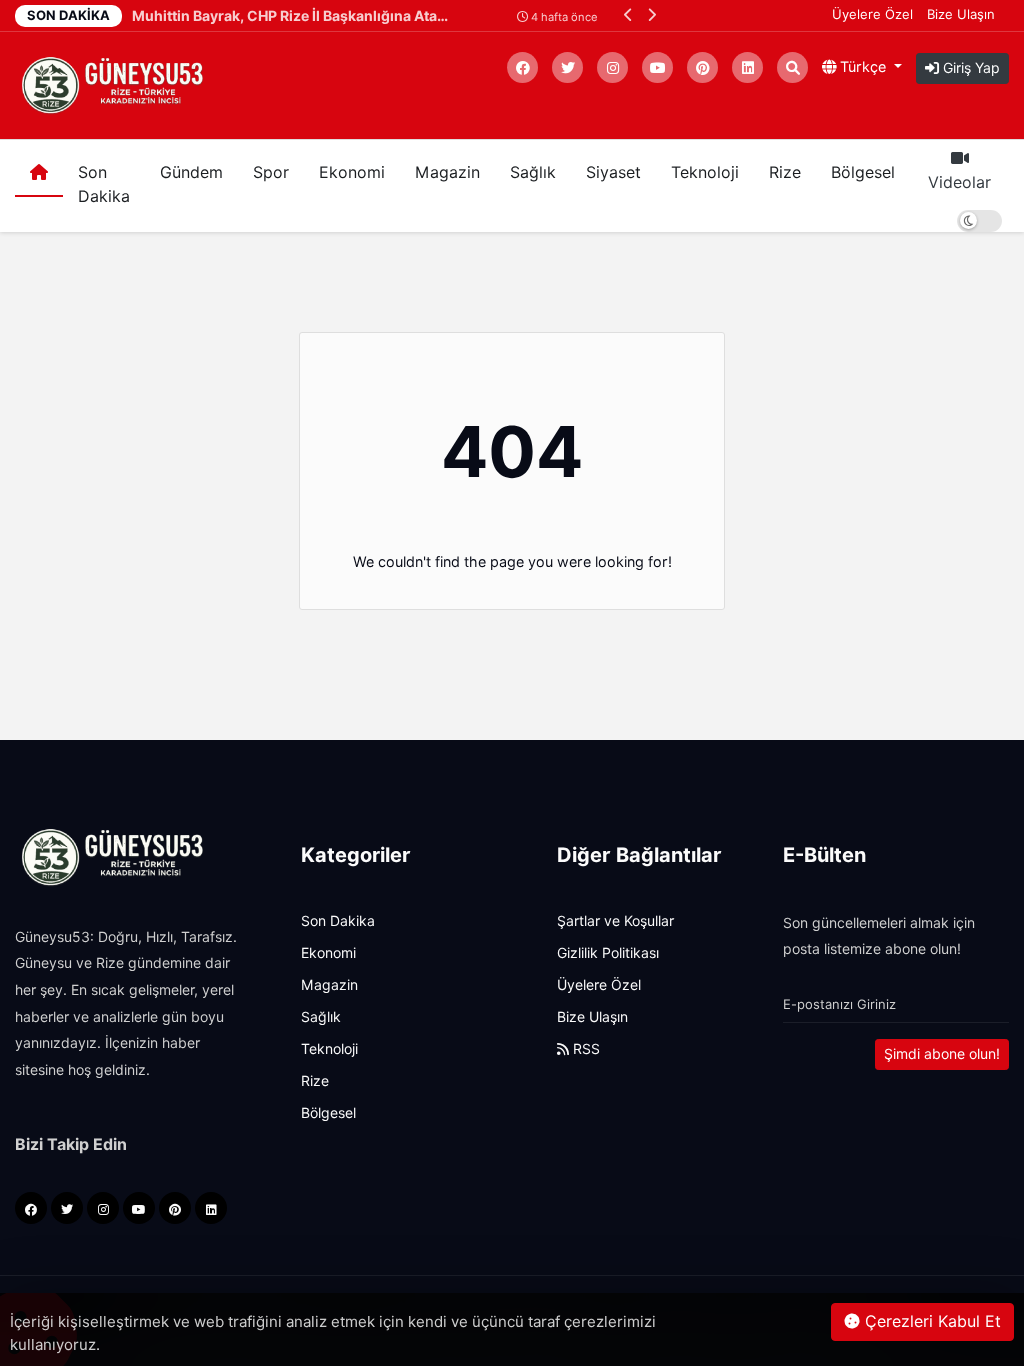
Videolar (959, 182)
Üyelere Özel (872, 14)
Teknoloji (705, 172)
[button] (628, 14)
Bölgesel (863, 172)
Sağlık (533, 172)
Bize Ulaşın (961, 14)
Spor (271, 172)
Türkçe (863, 66)
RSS (584, 1049)
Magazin (447, 172)
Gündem (191, 172)
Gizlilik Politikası (608, 953)
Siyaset (613, 172)
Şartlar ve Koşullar (615, 921)
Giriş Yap (969, 68)
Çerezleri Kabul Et (930, 1321)
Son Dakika (104, 184)
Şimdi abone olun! (942, 1054)
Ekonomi (352, 172)
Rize (785, 172)
